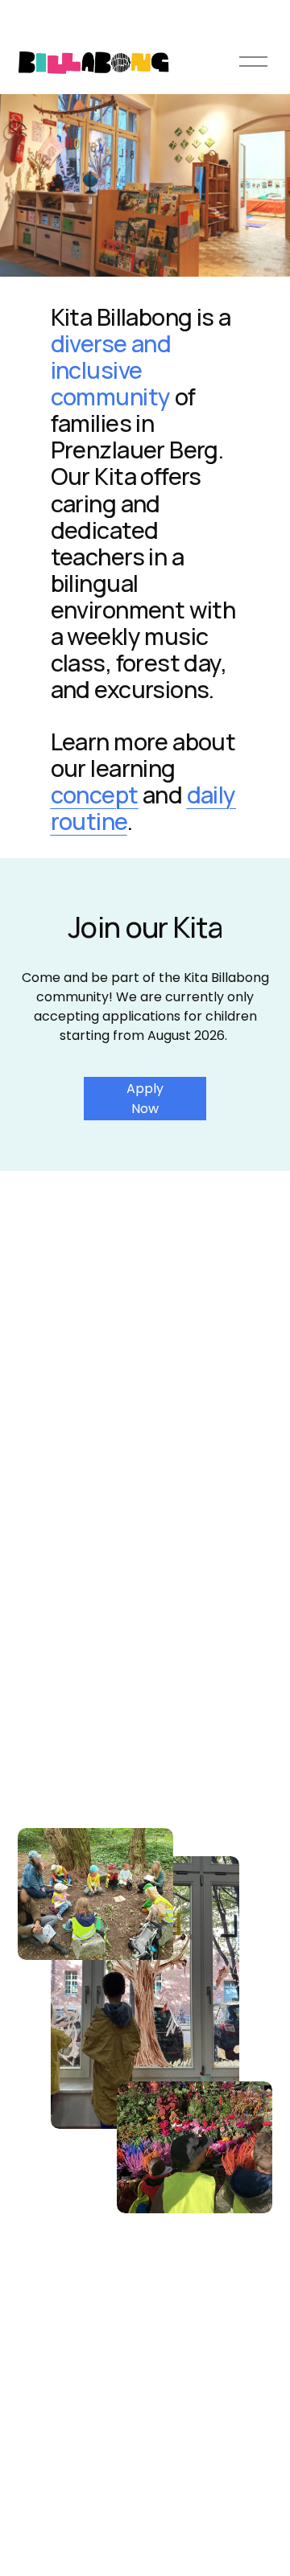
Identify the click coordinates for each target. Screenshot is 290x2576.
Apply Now (145, 1099)
